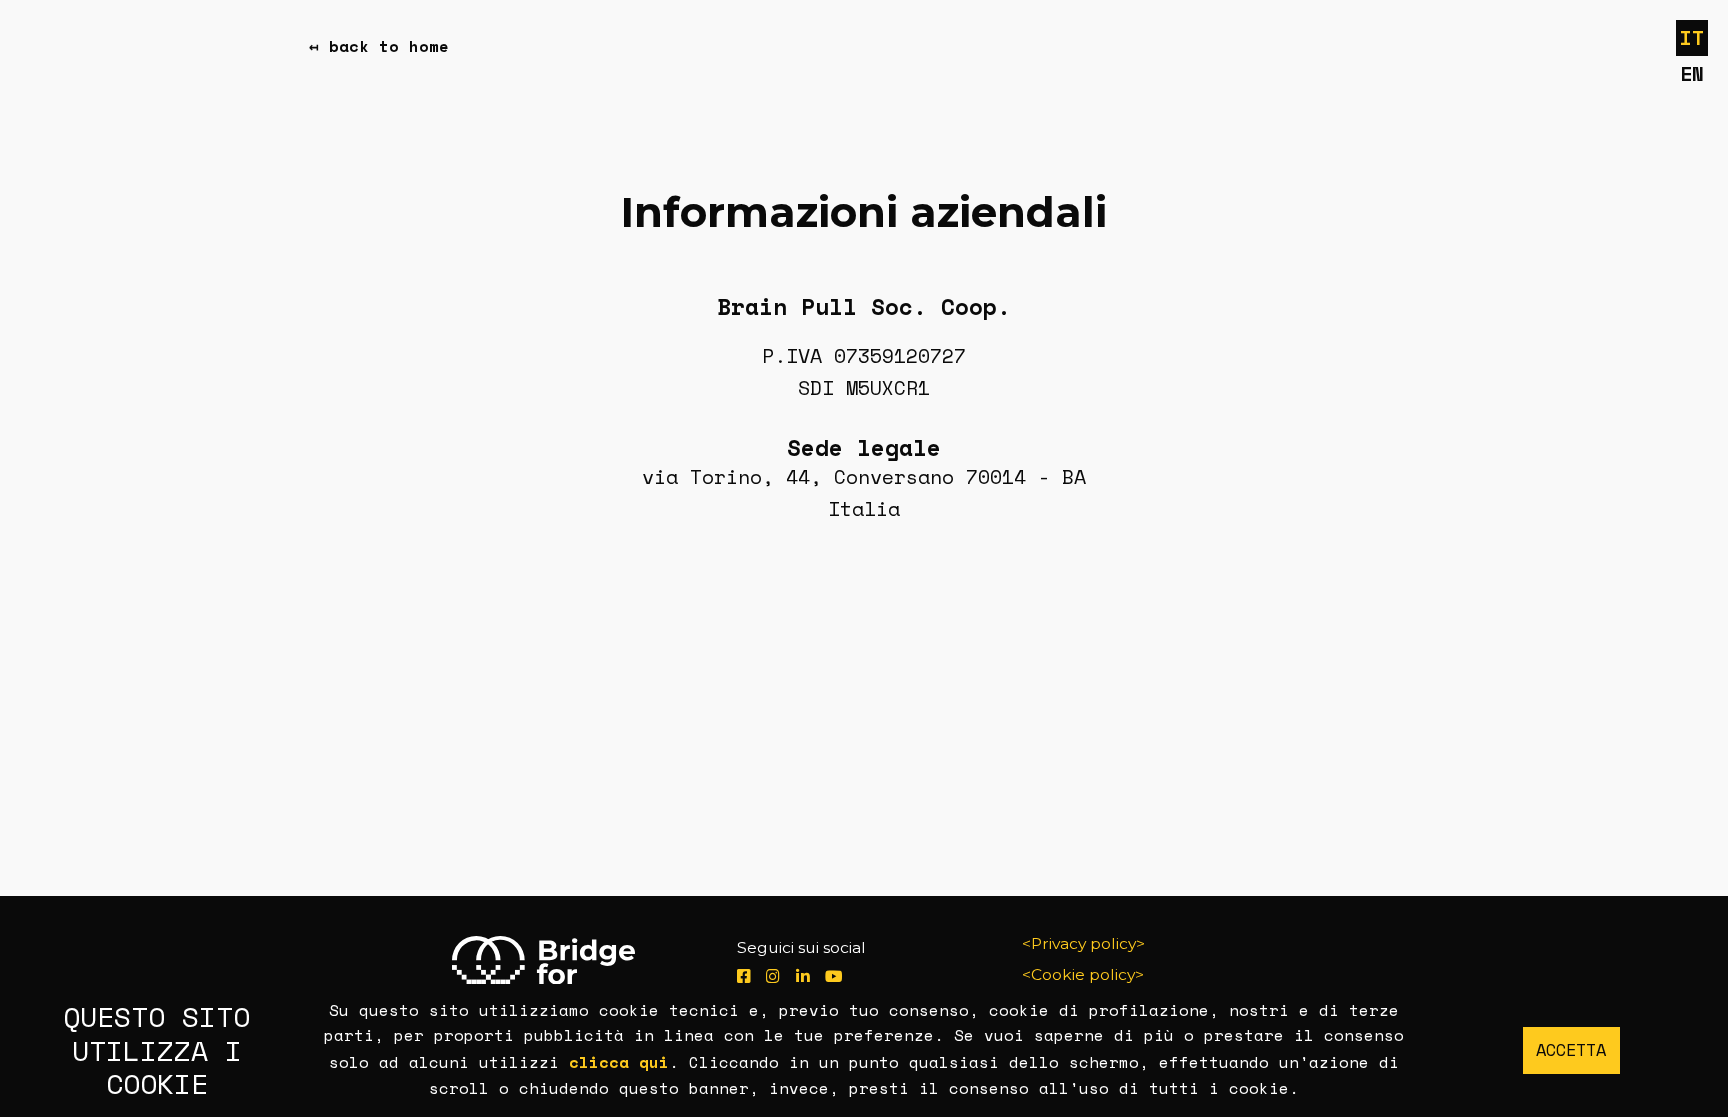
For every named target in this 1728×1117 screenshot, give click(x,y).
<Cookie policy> (1083, 974)
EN (1692, 73)
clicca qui (619, 1062)
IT (1692, 37)
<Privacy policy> (1083, 943)
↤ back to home (379, 46)
